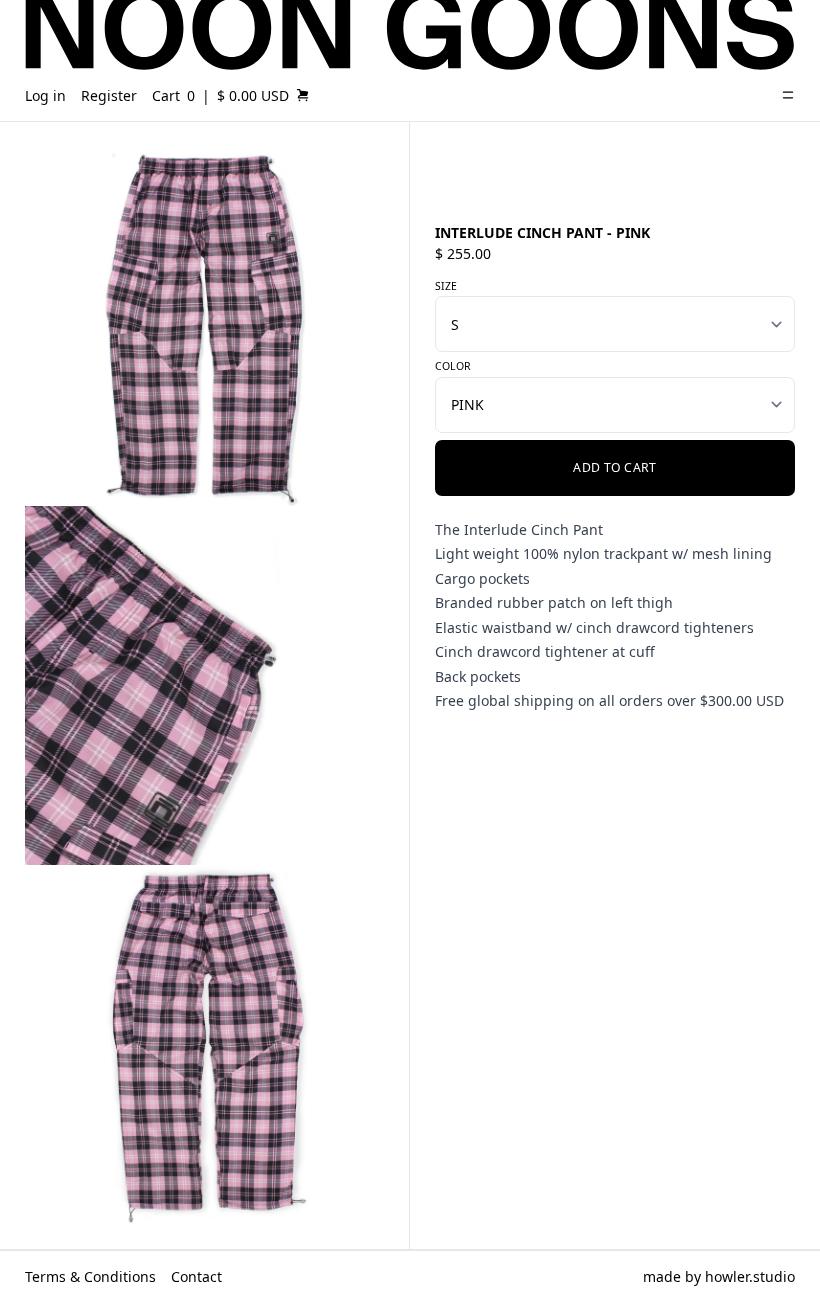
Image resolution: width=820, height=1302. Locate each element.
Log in (45, 95)
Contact (196, 1276)
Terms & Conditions (90, 1276)
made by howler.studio (719, 1276)
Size (446, 286)
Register (109, 95)
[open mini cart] (303, 95)
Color (453, 366)
